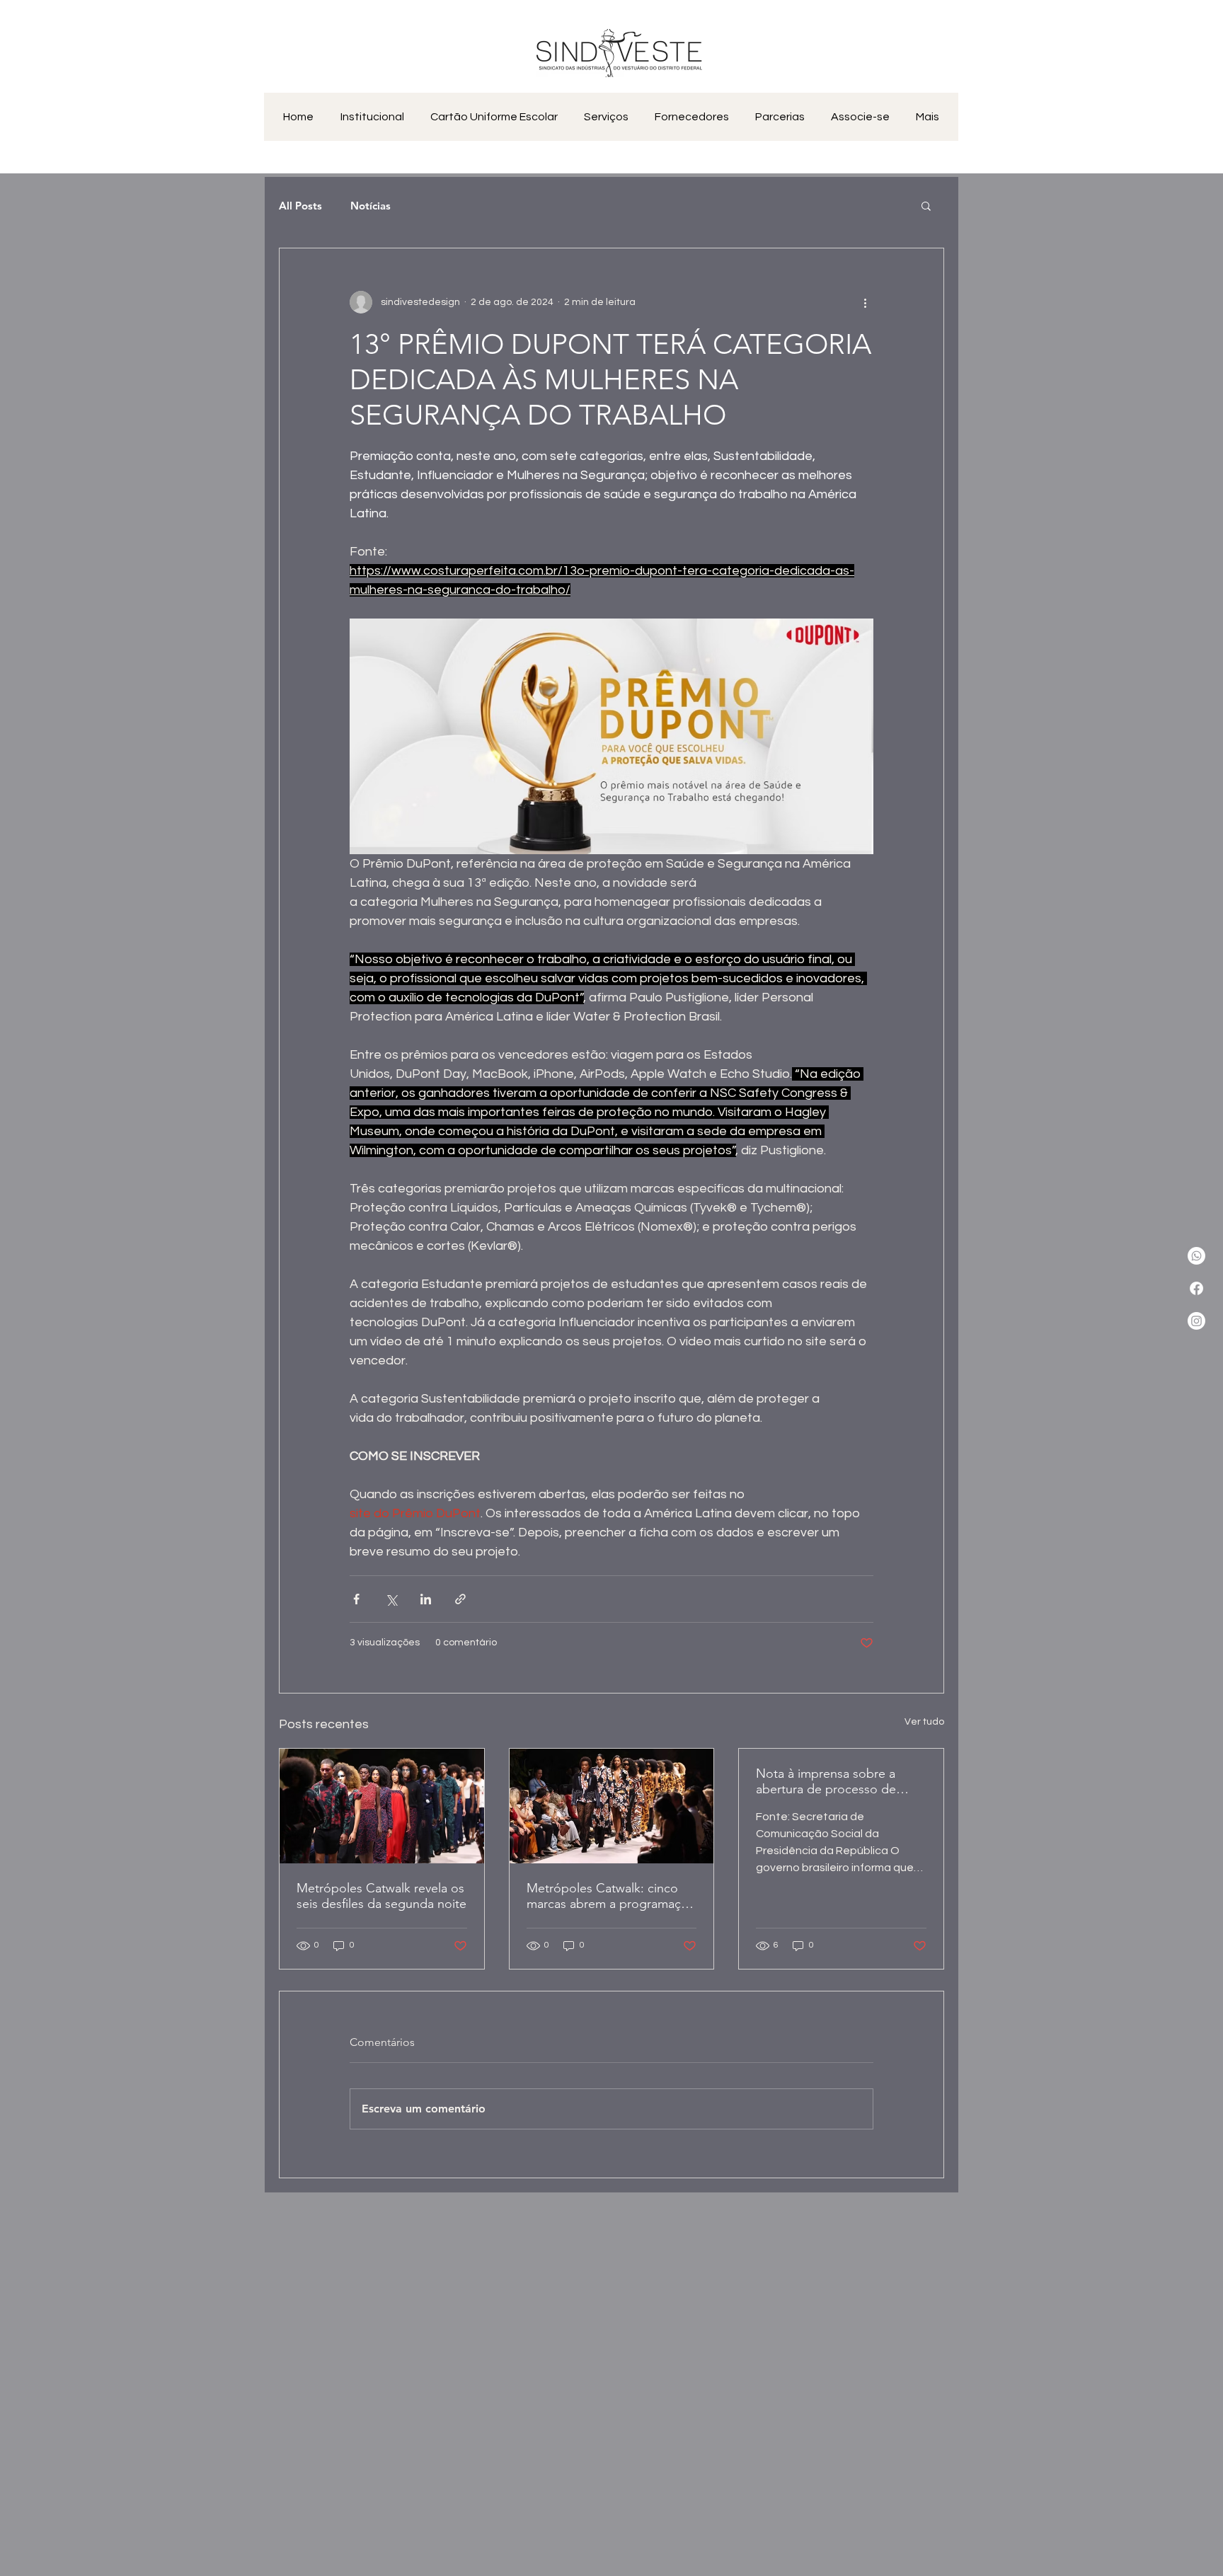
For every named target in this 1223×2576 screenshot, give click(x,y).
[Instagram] (1196, 1321)
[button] (926, 205)
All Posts (300, 206)
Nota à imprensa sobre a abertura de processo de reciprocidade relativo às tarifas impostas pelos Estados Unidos (826, 1781)
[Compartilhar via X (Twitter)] (391, 1599)
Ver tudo (924, 1722)
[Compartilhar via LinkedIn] (426, 1599)
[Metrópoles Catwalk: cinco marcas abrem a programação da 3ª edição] (612, 1806)
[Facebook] (1196, 1288)
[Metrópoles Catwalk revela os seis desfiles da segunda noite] (382, 1806)
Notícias (371, 206)
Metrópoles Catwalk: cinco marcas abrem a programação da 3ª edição (611, 1896)
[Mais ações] (865, 302)
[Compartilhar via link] (460, 1599)
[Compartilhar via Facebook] (356, 1599)
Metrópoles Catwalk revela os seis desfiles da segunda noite (381, 1896)
